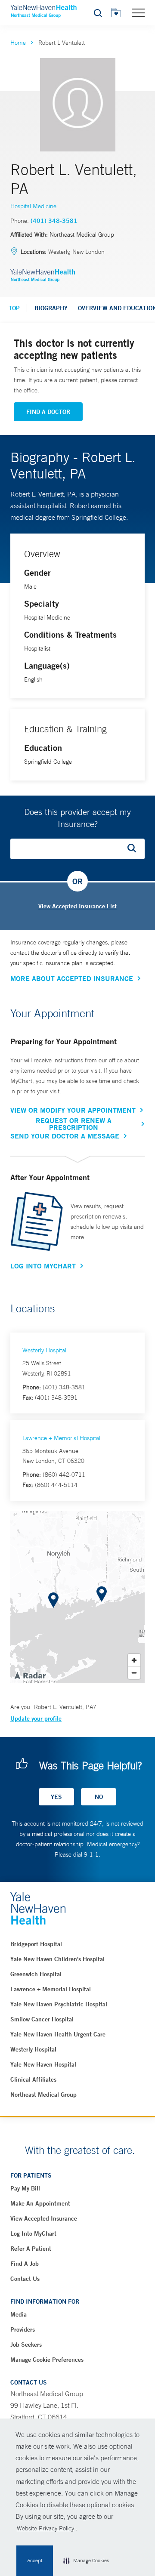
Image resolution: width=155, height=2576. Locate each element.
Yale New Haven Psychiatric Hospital (59, 2004)
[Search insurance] (135, 849)
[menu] (138, 12)
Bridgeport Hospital (36, 1944)
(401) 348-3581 (54, 221)
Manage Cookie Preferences (47, 2360)
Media (19, 2314)
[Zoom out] (134, 1673)
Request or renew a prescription (74, 1124)
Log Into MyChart (43, 1266)
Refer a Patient (31, 2249)
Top (14, 308)
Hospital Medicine (33, 206)
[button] (86, 2561)
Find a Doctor (48, 412)
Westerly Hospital (44, 1350)
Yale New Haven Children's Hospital (57, 1959)
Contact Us (25, 2279)
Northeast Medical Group (43, 2095)
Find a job (25, 2264)
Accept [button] (35, 2561)
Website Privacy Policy (45, 2528)
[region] (77, 1597)
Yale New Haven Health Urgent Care (58, 2034)
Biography (51, 308)
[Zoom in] (134, 1660)
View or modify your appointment (73, 1110)
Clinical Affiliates (33, 2079)
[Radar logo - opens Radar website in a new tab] (30, 1675)
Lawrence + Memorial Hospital (61, 1438)
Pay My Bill (25, 2188)
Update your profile (36, 1718)
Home (18, 43)
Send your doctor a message (65, 1136)
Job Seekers (26, 2345)
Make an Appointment (40, 2203)
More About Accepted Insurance (72, 978)
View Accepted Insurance (44, 2218)
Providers (23, 2329)
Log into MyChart (33, 2234)
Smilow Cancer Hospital (42, 2019)
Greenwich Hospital (36, 1974)
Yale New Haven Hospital (43, 2064)
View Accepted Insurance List (77, 906)
